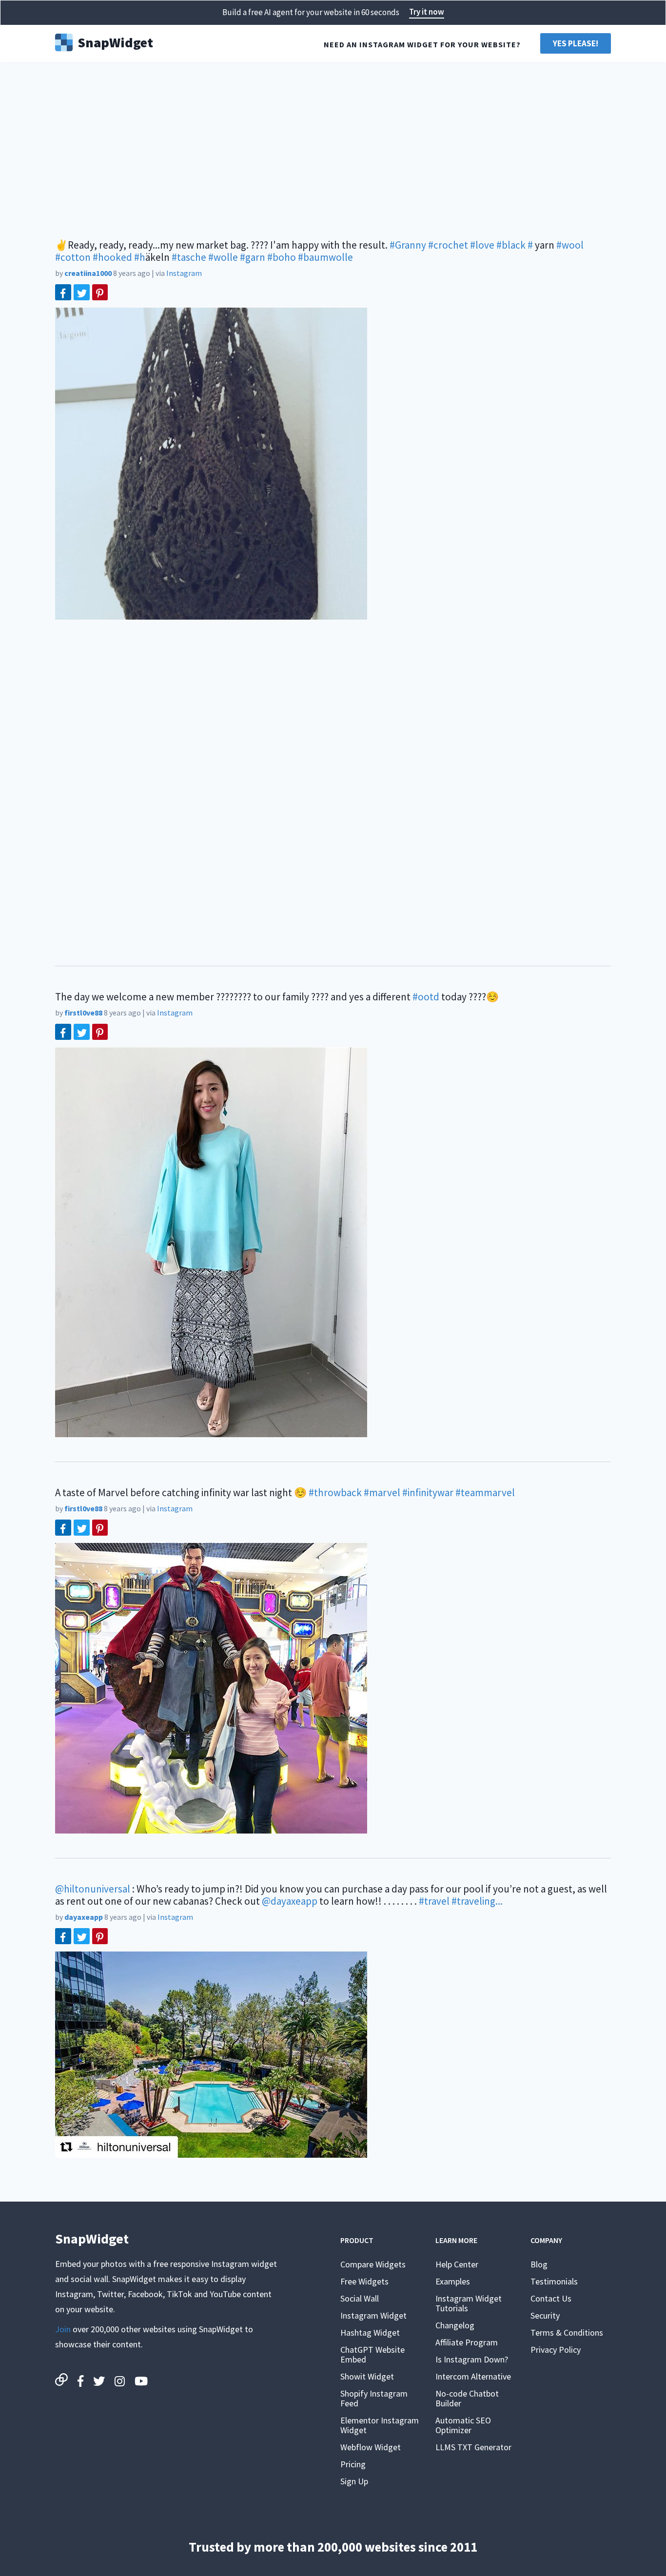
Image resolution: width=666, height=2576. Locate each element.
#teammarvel (485, 1493)
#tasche (189, 257)
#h (140, 257)
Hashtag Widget (370, 2332)
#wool (570, 245)
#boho (282, 257)
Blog (539, 2264)
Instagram (184, 273)
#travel (434, 1901)
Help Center (457, 2264)
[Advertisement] (333, 146)
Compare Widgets (373, 2264)
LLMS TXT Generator (473, 2447)
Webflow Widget (371, 2447)
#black (511, 245)
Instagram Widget (373, 2315)
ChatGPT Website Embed (372, 2354)
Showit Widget (367, 2376)
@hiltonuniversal (93, 1889)
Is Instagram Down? (472, 2359)
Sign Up (354, 2481)
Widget (115, 41)
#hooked (112, 257)
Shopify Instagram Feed (374, 2398)
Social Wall (360, 2298)
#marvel (382, 1493)
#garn (253, 257)
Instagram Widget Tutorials (469, 2303)
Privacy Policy (556, 2350)
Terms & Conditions (567, 2332)
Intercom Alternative (473, 2376)
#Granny (408, 245)
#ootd (426, 997)
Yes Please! (576, 43)
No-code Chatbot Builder (467, 2398)
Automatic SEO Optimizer (463, 2425)
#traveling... (477, 1901)
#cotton (73, 257)
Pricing (353, 2464)
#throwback (335, 1493)
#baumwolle (325, 257)
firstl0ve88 (83, 1013)
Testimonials (554, 2281)
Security (545, 2315)
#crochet (448, 245)
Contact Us (551, 2298)
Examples (453, 2281)
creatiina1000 (88, 273)
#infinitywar (428, 1493)
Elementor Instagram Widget (380, 2425)
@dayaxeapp (290, 1901)
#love (482, 245)
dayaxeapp (84, 1917)
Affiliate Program (467, 2342)
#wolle (223, 257)
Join (63, 2329)
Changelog (455, 2325)
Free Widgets (364, 2281)
